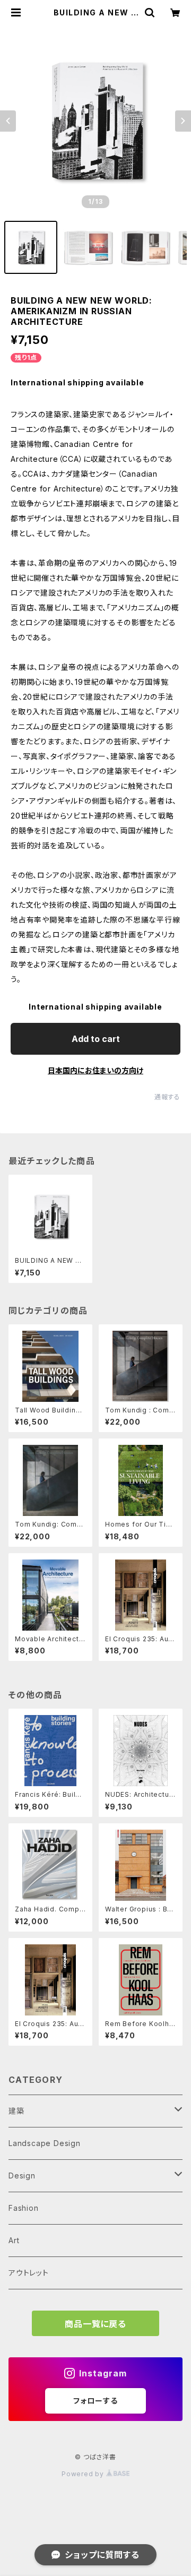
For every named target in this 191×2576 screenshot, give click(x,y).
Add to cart (96, 1039)
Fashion (24, 2208)
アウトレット (29, 2273)
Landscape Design (45, 2143)
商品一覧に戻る (95, 2324)
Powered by (84, 2474)
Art (14, 2240)
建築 (16, 2111)
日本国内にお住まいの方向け (95, 1070)
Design (22, 2176)
